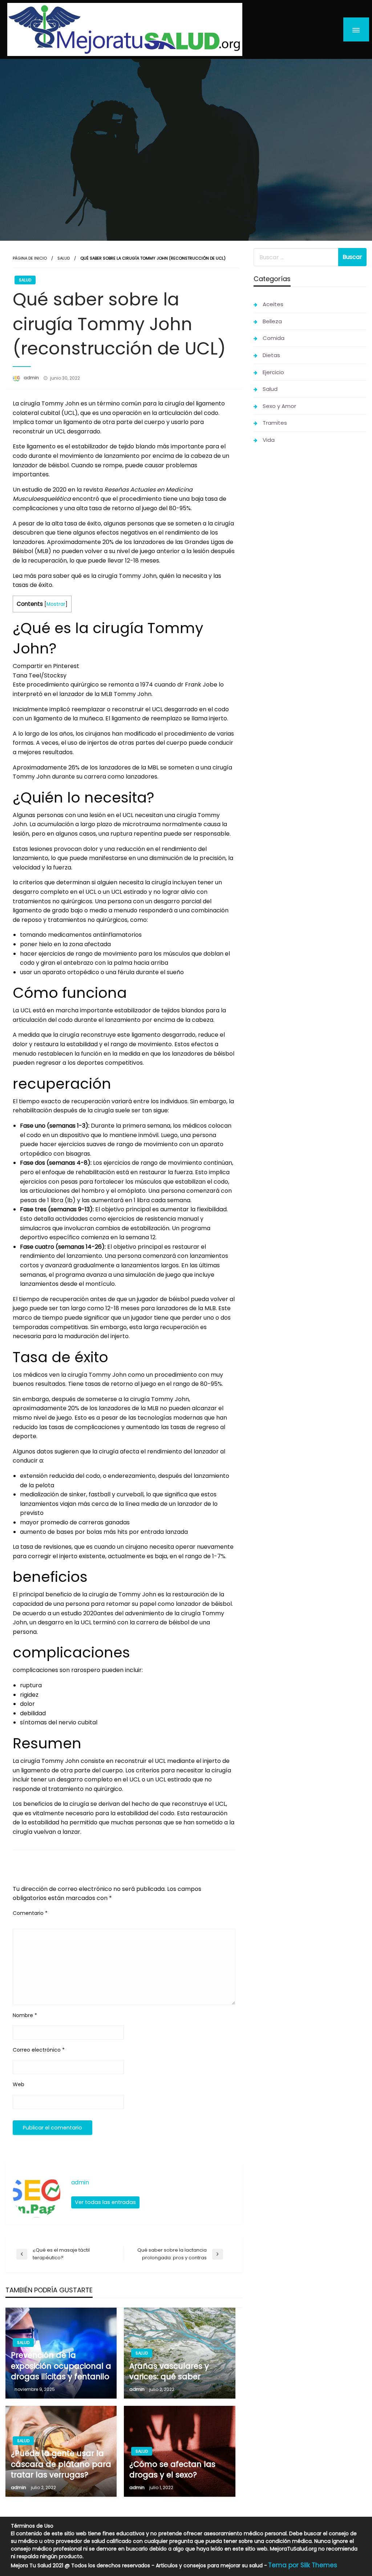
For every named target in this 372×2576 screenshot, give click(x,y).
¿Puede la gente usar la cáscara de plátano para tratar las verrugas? (61, 2464)
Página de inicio (30, 258)
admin (32, 378)
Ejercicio (273, 372)
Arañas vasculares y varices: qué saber (169, 2371)
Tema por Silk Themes (303, 2565)
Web (19, 2084)
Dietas (271, 355)
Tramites (275, 423)
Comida (274, 338)
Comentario (30, 1913)
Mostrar (56, 604)
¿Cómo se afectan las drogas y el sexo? (172, 2469)
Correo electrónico (39, 2050)
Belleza (272, 321)
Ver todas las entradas (105, 2202)
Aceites (273, 304)
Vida (269, 440)
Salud (64, 258)
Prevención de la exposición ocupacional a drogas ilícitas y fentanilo (61, 2366)
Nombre (25, 2015)
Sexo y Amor (279, 406)
